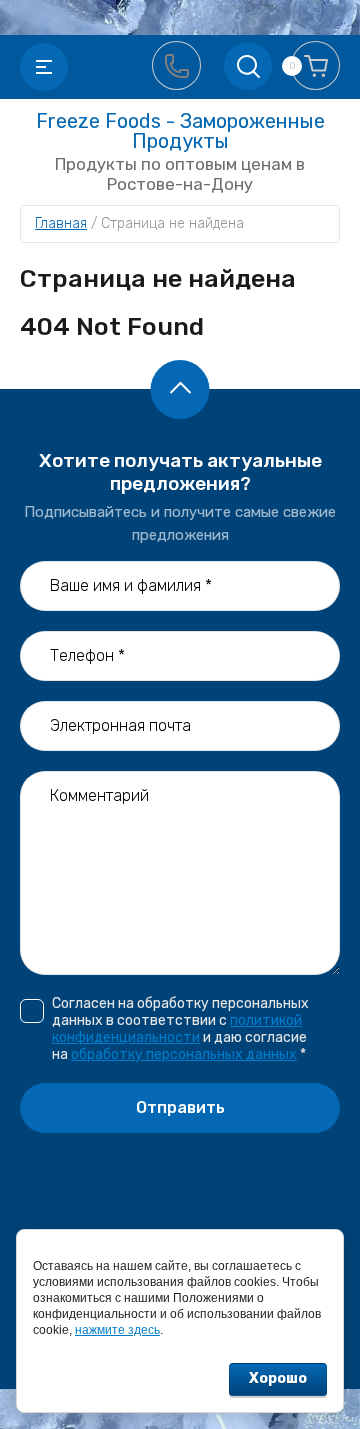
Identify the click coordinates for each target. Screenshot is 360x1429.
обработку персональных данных (184, 1054)
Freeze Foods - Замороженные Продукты (180, 131)
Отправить (180, 1107)
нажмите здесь (117, 1330)
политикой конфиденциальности (177, 1029)
